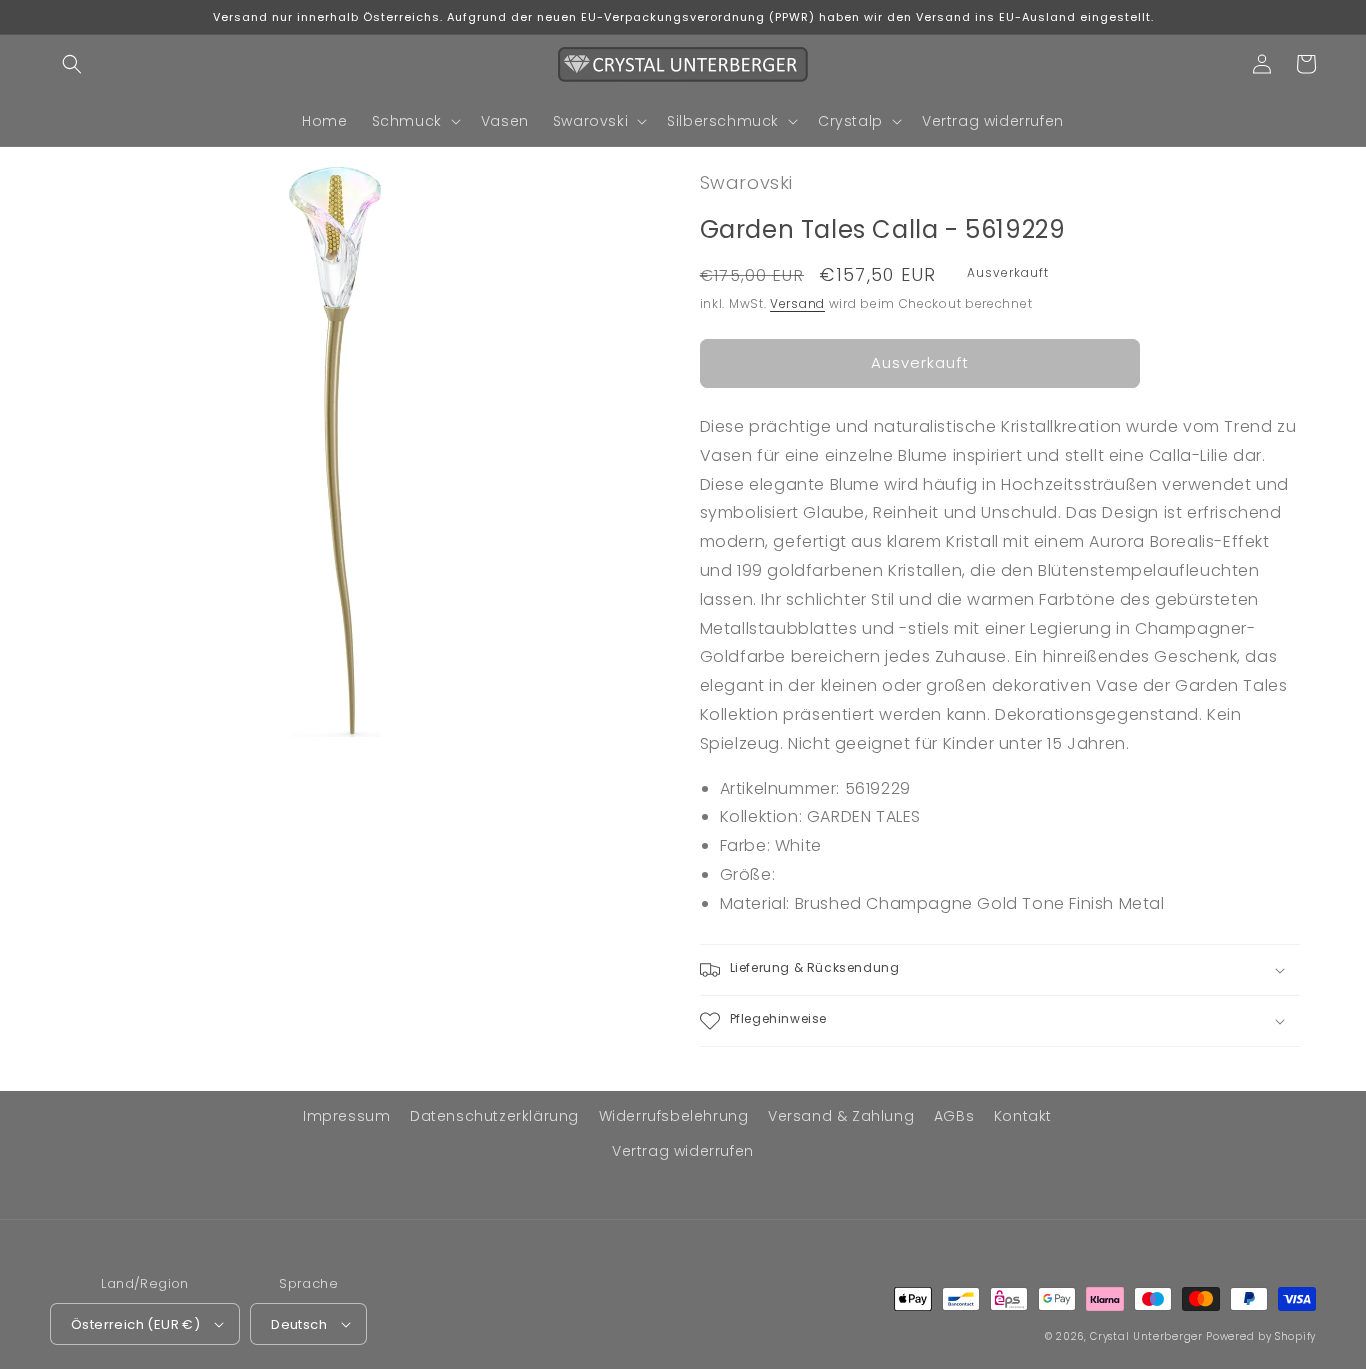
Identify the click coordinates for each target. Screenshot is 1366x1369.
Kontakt (1023, 1116)
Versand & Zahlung (841, 1116)
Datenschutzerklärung (494, 1116)
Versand (797, 303)
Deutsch (299, 1324)
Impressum (346, 1116)
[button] (72, 64)
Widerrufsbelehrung (674, 1116)
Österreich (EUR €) (135, 1324)
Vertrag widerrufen (683, 1151)
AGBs (954, 1116)
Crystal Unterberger (1146, 1336)
